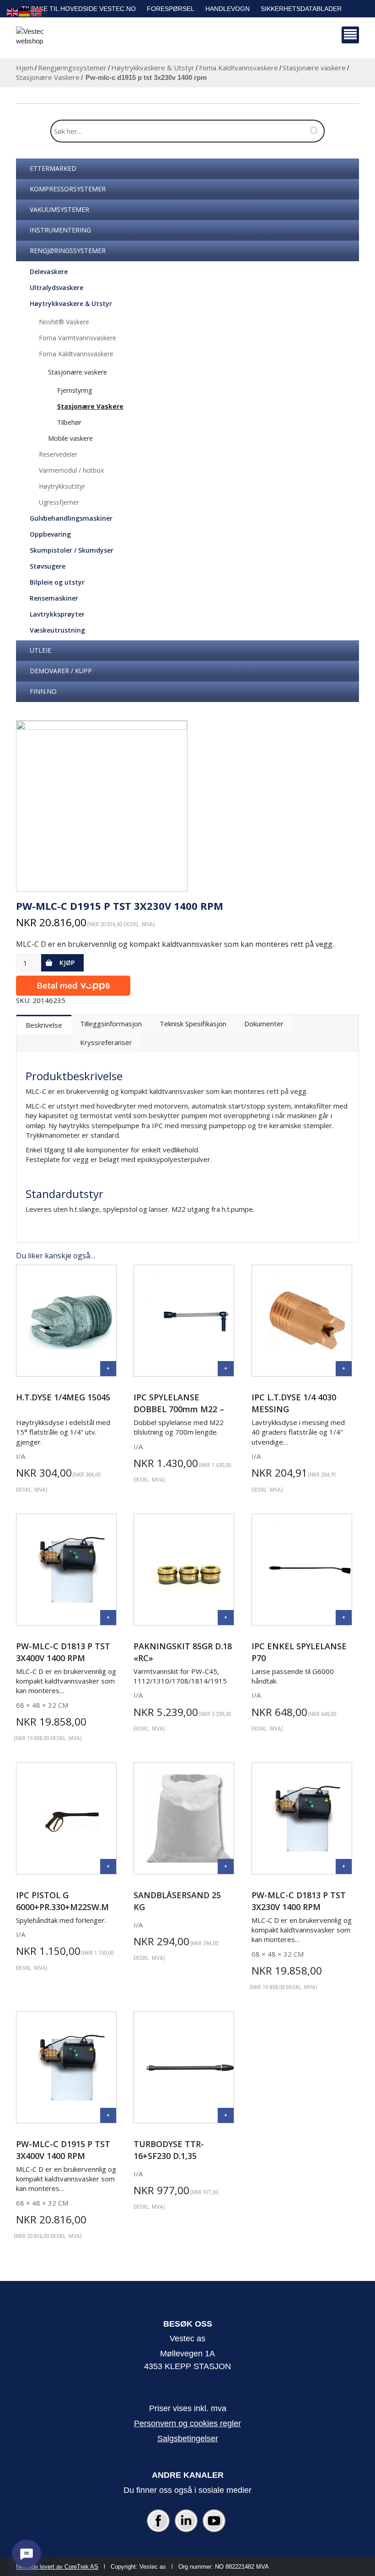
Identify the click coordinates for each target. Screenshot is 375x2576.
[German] (25, 12)
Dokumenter (264, 1024)
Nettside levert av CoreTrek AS (57, 2567)
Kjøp (67, 963)
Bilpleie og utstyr (57, 582)
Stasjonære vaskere (314, 68)
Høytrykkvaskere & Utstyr (153, 68)
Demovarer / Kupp (61, 671)
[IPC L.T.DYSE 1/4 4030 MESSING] (344, 1369)
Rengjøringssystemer (72, 68)
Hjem (25, 68)
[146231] (102, 806)
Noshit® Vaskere (64, 322)
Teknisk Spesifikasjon (193, 1024)
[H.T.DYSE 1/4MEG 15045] (108, 1369)
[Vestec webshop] (39, 39)
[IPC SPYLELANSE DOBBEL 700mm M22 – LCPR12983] (226, 1369)
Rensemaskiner (54, 598)
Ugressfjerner (59, 502)
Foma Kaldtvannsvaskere (238, 68)
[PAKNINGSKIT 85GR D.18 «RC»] (226, 1618)
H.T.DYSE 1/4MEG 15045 (63, 1397)
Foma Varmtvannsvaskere (78, 338)
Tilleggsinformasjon (111, 1024)
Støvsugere (48, 566)
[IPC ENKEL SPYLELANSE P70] (344, 1618)
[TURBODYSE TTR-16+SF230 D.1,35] (226, 2115)
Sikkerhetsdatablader (301, 9)
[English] (13, 12)
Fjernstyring (75, 390)
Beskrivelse (44, 1025)
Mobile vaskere (70, 438)
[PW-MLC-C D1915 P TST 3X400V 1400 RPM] (108, 2115)
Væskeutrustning (57, 630)
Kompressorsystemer (68, 189)
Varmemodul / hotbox (71, 470)
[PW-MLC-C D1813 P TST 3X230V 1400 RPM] (344, 1866)
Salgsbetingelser (188, 2439)
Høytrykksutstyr (62, 486)
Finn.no (43, 691)
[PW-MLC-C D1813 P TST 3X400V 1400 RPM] (108, 1618)
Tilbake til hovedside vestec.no (79, 9)
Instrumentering (60, 230)
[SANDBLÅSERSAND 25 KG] (226, 1866)
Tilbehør (69, 422)
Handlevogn (228, 9)
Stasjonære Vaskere (48, 77)
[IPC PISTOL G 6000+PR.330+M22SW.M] (108, 1866)
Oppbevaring (50, 534)
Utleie (40, 650)
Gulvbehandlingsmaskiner (71, 518)
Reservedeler (58, 454)
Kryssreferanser (106, 1042)
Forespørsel (171, 9)
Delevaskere (49, 272)
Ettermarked (53, 168)
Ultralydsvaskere (56, 288)
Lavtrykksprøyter (57, 614)
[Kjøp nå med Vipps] (73, 984)
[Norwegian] (37, 12)
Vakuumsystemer (59, 209)
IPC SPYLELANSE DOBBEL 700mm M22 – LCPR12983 (179, 1409)
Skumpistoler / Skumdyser (72, 550)
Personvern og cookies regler (187, 2423)
